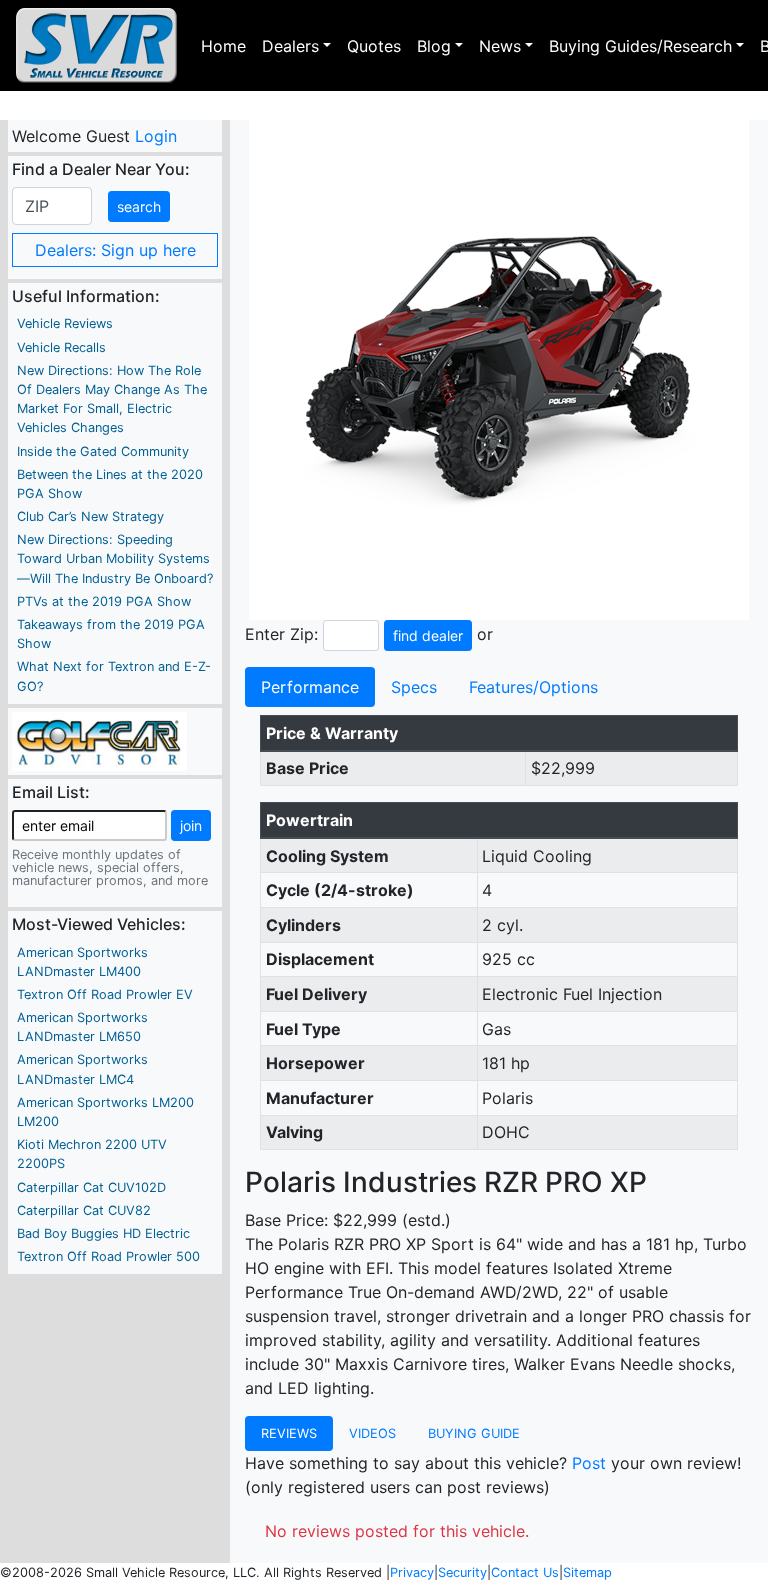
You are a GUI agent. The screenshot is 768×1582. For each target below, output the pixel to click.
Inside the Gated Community (103, 451)
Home (223, 46)
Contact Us (525, 1572)
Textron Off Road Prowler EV (105, 994)
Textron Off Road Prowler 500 (108, 1256)
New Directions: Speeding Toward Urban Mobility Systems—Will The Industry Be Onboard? (115, 558)
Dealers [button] (290, 46)
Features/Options (533, 687)
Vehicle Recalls (61, 347)
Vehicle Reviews (65, 323)
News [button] (500, 46)
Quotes (374, 46)
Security (462, 1572)
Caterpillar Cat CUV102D (91, 1187)
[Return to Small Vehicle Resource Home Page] (96, 45)
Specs (414, 687)
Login (155, 136)
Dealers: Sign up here (115, 250)
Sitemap (587, 1572)
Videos (372, 1433)
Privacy (412, 1572)
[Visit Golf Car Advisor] (99, 740)
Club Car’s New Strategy (90, 516)
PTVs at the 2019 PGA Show (104, 601)
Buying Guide (474, 1433)
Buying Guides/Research (640, 46)
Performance (310, 687)
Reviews (289, 1433)
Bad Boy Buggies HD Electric (103, 1233)
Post (589, 1463)
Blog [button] (434, 46)
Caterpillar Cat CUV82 (84, 1210)
